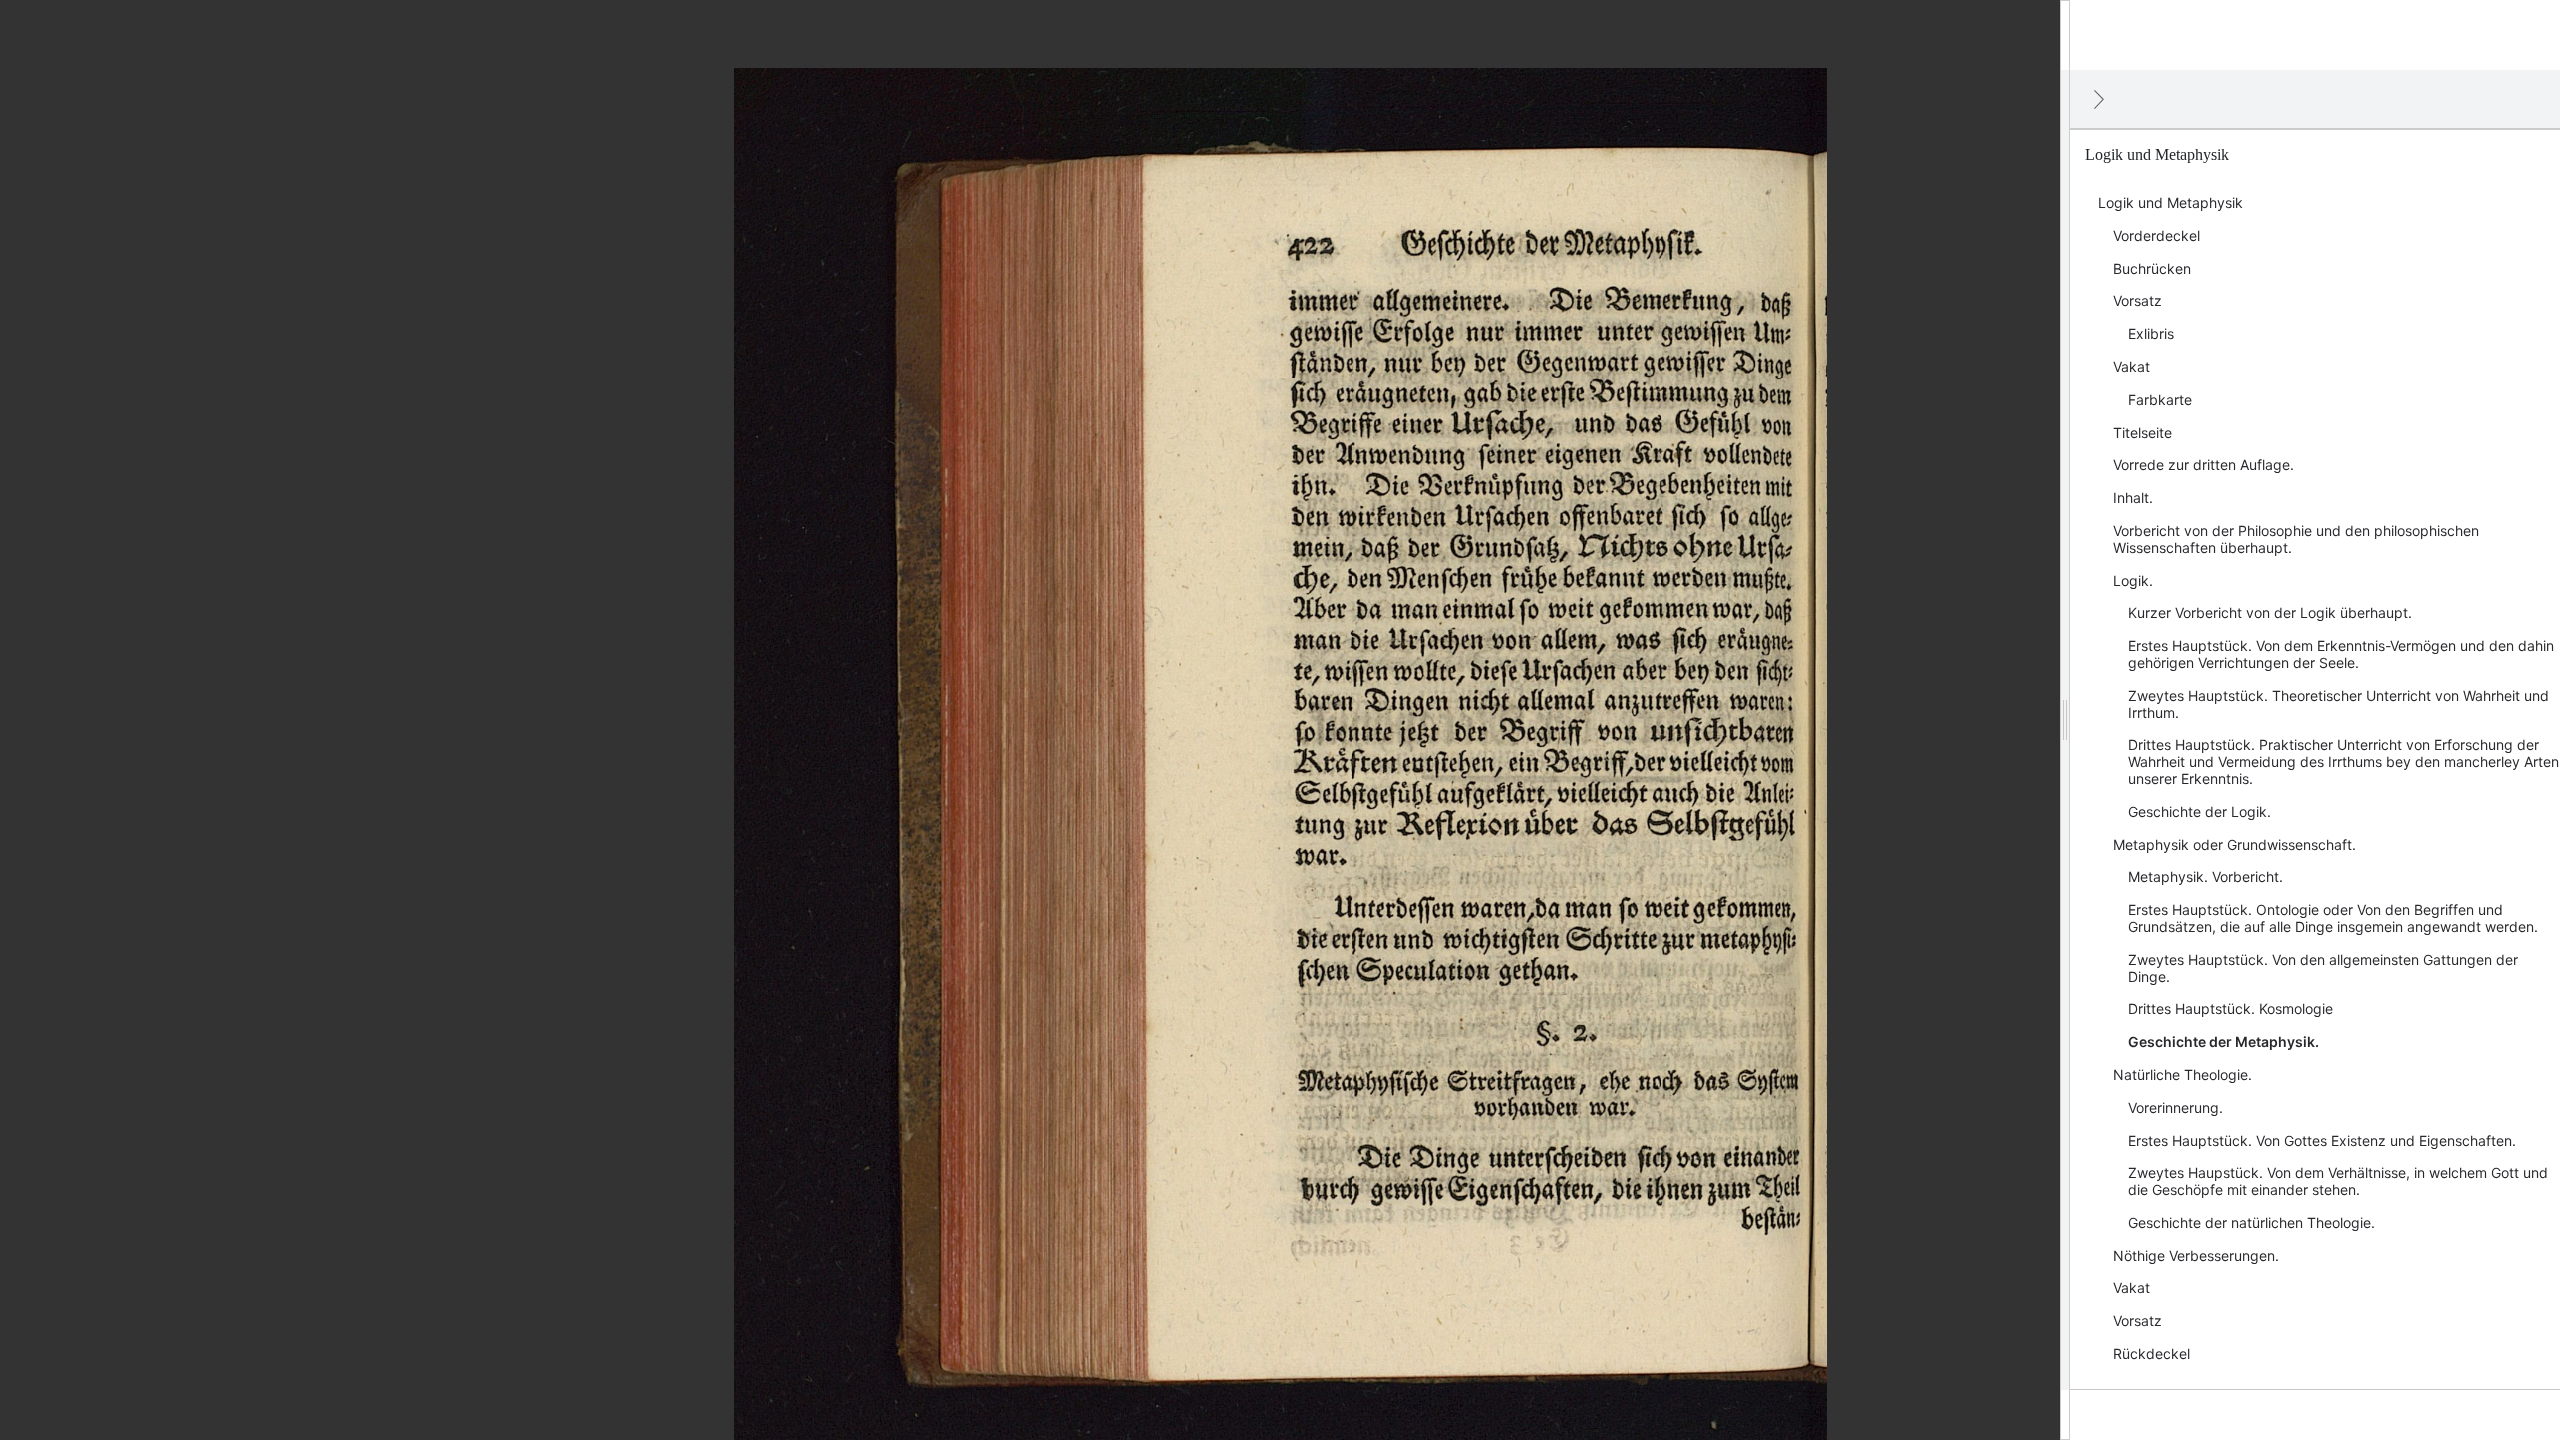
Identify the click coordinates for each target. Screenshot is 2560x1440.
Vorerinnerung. (2175, 1107)
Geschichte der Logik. (2199, 811)
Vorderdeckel (2156, 235)
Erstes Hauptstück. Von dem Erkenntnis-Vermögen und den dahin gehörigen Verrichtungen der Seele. (2341, 654)
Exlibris (2151, 333)
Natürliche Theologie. (2182, 1074)
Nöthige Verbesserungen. (2196, 1255)
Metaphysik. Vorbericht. (2205, 876)
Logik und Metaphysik (2170, 202)
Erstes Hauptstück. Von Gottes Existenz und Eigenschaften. (2322, 1140)
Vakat (2131, 366)
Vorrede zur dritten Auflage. (2203, 464)
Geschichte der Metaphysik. (2223, 1041)
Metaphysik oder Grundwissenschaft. (2234, 844)
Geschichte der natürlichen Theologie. (2251, 1222)
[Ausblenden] (2099, 99)
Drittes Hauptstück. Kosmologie (2230, 1008)
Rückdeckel (2151, 1353)
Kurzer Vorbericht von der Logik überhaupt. (2270, 612)
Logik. (2133, 580)
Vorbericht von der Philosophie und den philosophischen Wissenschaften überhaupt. (2296, 539)
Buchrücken (2152, 268)
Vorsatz (2137, 300)
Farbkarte (2160, 399)
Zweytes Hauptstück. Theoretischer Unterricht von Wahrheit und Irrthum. (2338, 704)
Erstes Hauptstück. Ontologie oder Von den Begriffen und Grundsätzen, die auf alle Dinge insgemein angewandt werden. (2333, 918)
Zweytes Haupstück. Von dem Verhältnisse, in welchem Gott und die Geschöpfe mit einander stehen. (2338, 1181)
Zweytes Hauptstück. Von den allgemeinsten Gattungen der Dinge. (2323, 968)
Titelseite (2142, 432)
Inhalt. (2133, 497)
